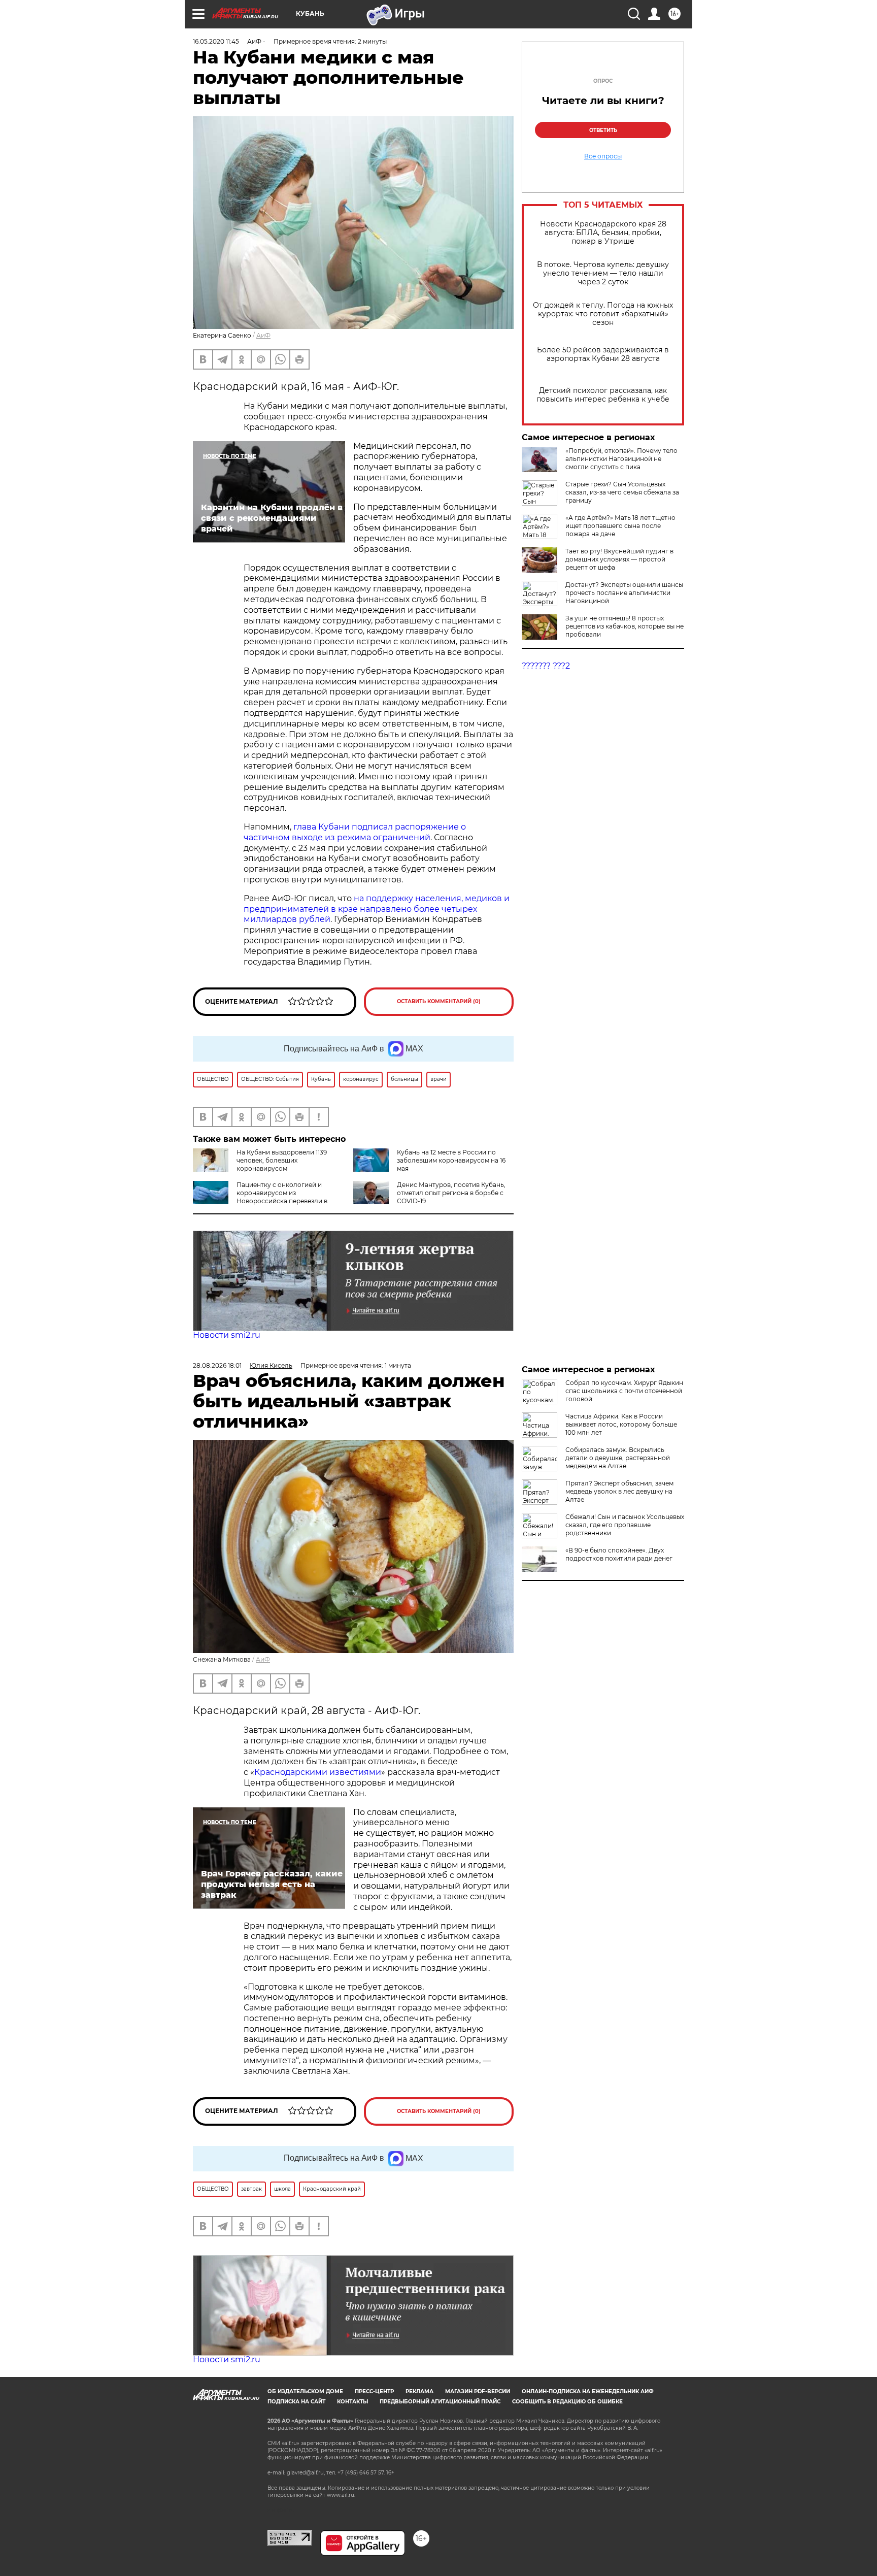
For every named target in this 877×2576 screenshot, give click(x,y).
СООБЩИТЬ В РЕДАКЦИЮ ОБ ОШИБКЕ (567, 2402)
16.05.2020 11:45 (216, 41)
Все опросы (603, 156)
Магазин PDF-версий (478, 2391)
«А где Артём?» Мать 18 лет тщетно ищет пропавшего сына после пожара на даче (620, 526)
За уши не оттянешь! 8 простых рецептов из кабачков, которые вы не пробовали (625, 626)
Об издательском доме (305, 2391)
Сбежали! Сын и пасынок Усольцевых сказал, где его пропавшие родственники (625, 1525)
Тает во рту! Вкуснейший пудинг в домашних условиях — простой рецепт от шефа (619, 559)
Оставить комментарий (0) (439, 1001)
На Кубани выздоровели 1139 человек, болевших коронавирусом (282, 1160)
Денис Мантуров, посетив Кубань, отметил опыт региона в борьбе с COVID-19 (451, 1193)
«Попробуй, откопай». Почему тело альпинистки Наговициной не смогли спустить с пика (621, 459)
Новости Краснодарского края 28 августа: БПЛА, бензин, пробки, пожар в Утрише (603, 233)
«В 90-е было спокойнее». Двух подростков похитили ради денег (619, 1554)
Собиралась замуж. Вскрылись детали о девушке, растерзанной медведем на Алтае (618, 1458)
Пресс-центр (374, 2391)
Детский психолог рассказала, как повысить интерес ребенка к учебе (603, 395)
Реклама (419, 2391)
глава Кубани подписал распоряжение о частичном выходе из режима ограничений (355, 832)
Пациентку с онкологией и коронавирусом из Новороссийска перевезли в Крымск (260, 1197)
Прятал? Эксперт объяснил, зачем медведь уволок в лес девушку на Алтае (619, 1491)
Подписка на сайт (296, 2402)
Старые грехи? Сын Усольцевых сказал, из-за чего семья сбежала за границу (622, 492)
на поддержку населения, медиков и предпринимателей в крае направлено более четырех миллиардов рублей (377, 909)
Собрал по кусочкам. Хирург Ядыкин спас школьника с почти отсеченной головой (624, 1391)
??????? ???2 (546, 666)
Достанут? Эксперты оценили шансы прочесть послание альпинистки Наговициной (624, 593)
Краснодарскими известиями (318, 1772)
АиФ (263, 335)
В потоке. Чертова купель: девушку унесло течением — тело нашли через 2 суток (603, 273)
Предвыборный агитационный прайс (440, 2402)
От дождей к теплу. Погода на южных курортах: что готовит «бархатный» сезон (603, 314)
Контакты (352, 2402)
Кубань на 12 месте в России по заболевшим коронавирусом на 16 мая (451, 1160)
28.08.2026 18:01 (217, 1365)
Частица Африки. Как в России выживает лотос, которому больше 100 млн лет (621, 1424)
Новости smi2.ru (227, 1335)
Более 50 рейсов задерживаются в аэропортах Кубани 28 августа (603, 354)
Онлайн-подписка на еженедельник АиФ (588, 2391)
